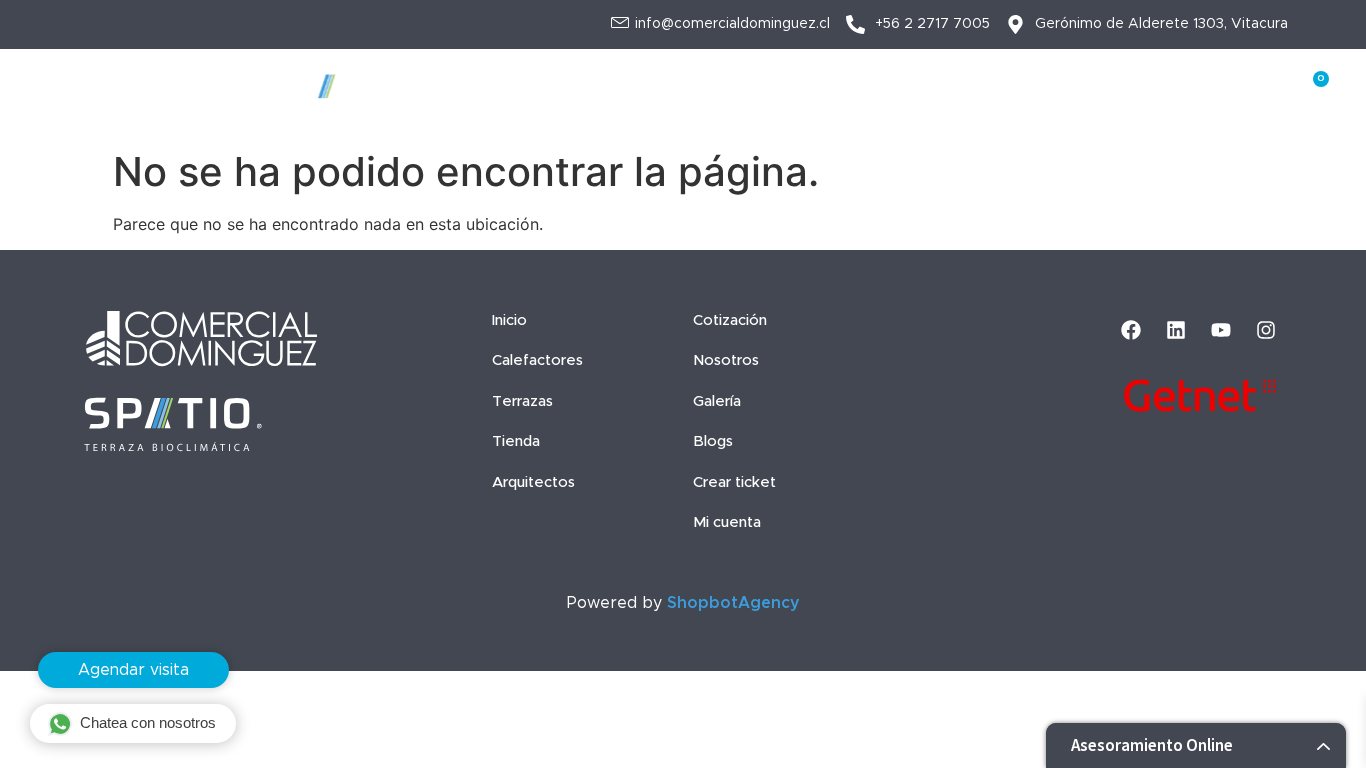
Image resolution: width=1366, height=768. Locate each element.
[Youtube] (1221, 330)
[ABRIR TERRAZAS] (589, 77)
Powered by (683, 603)
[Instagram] (1266, 330)
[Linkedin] (1176, 330)
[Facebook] (1131, 330)
